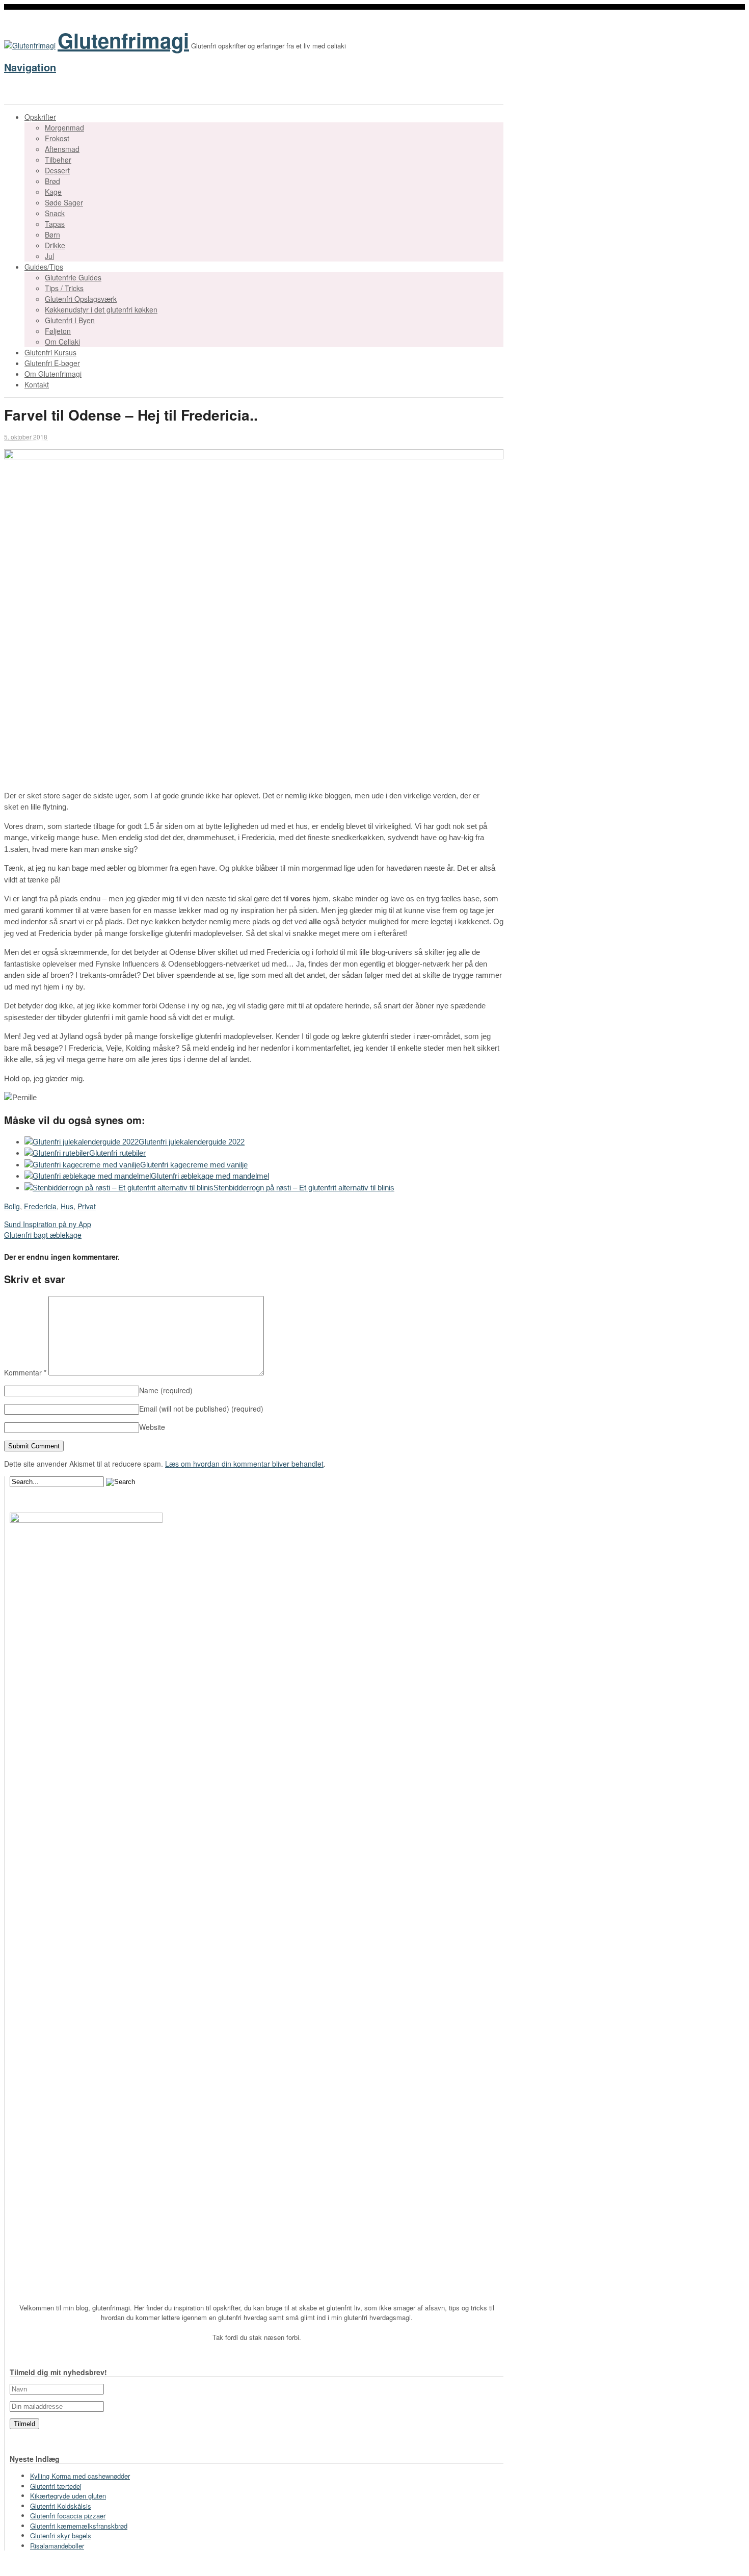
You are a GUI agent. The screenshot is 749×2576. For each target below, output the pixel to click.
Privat (87, 1206)
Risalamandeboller (57, 2546)
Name (166, 1390)
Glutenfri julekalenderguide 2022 (192, 1142)
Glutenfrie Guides (73, 277)
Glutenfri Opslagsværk (81, 299)
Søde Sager (64, 202)
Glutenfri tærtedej (56, 2486)
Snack (55, 213)
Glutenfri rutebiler (117, 1153)
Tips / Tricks (64, 288)
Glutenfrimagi (123, 40)
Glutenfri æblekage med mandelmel (210, 1176)
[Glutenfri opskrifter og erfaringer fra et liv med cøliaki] (30, 45)
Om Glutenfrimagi (53, 374)
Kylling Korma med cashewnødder (80, 2476)
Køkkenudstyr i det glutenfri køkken (101, 309)
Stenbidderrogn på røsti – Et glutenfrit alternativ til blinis (304, 1188)
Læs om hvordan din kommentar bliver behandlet (244, 1464)
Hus (67, 1206)
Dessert (57, 170)
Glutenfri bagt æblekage (43, 1235)
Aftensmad (62, 149)
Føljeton (58, 331)
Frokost (57, 138)
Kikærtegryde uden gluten (68, 2496)
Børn (52, 235)
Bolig (12, 1206)
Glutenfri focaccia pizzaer (68, 2516)
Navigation (30, 67)
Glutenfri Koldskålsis (61, 2506)
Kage (53, 192)
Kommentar (25, 1372)
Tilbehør (58, 160)
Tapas (55, 224)
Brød (52, 181)
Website (152, 1427)
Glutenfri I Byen (70, 320)
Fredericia (40, 1206)
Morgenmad (64, 127)
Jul (49, 256)
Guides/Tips (44, 267)
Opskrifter (40, 117)
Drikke (55, 245)
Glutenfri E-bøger (52, 363)
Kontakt (37, 384)
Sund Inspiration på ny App (48, 1224)
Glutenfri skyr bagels (61, 2535)
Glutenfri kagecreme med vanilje (194, 1165)
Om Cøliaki (62, 342)
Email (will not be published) (201, 1409)
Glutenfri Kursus (50, 352)
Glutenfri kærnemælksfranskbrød (79, 2526)
